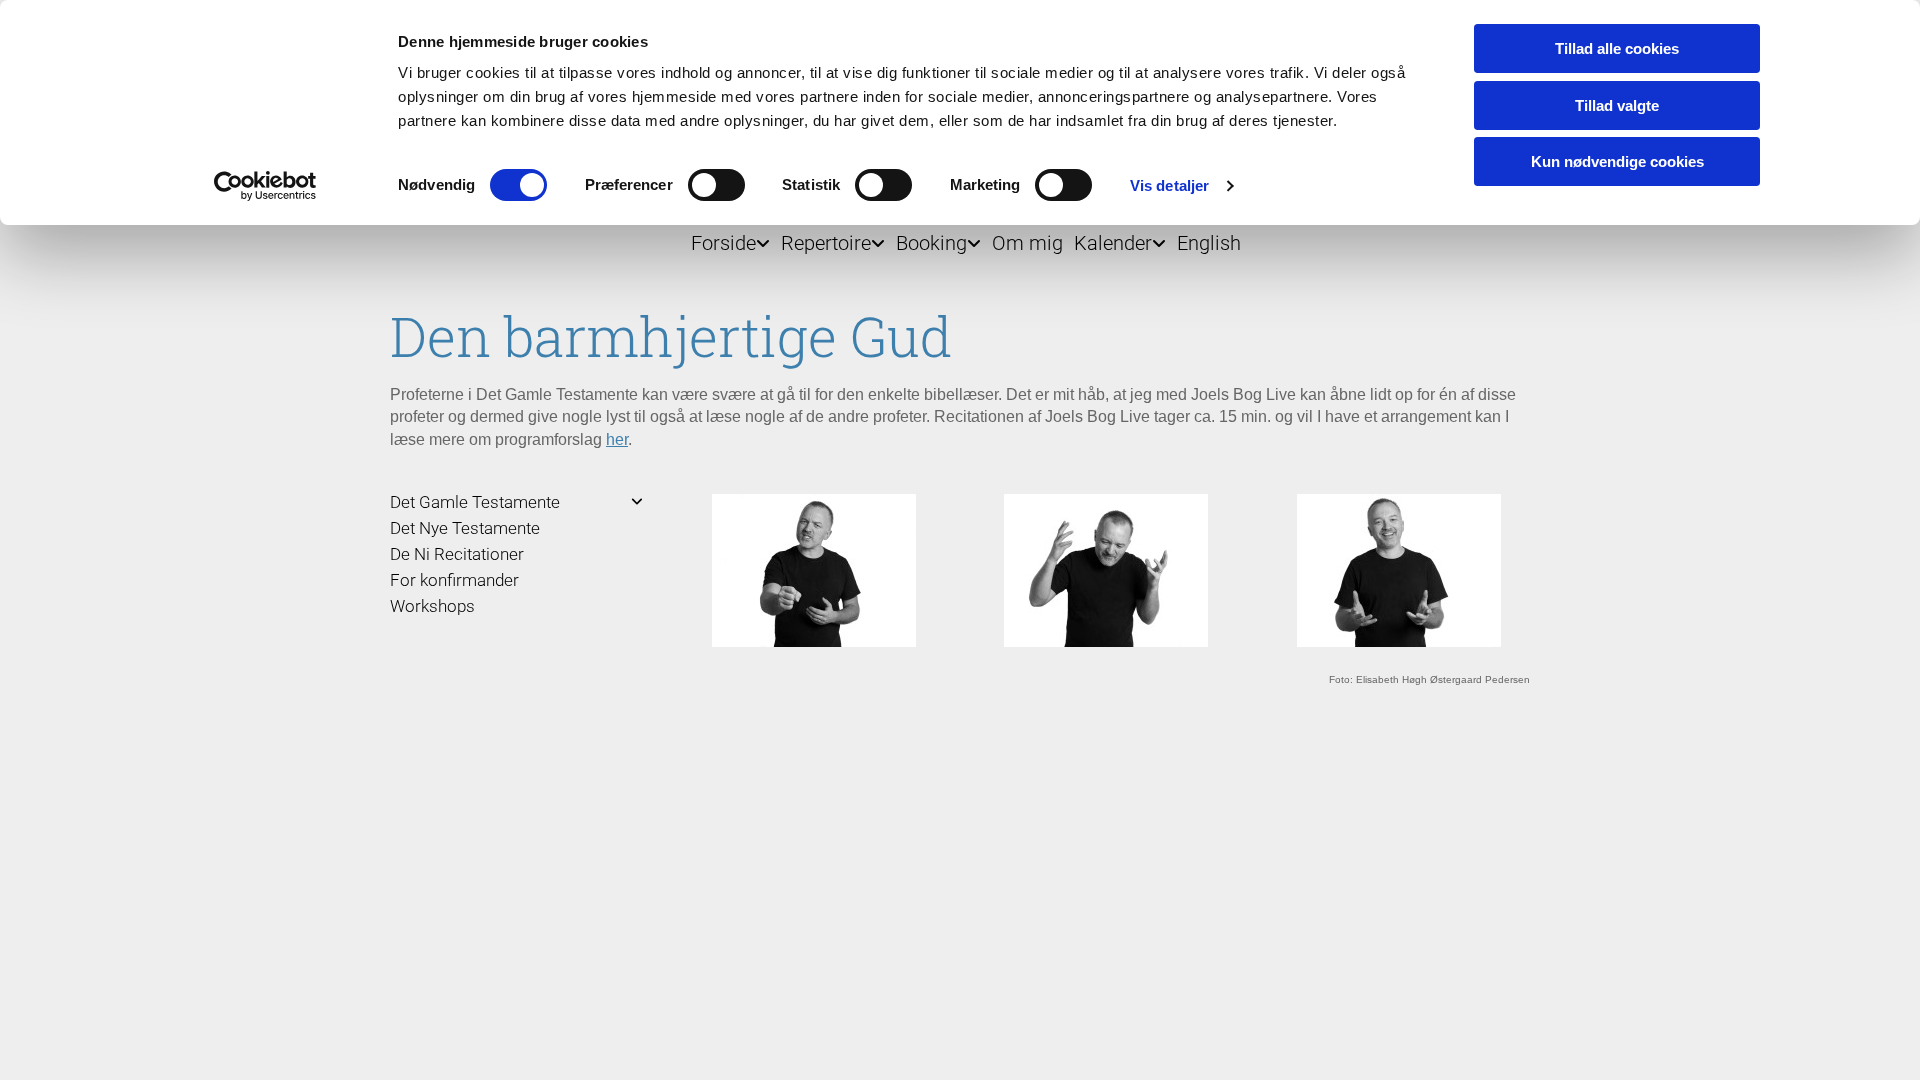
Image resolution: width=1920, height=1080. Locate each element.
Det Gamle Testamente (475, 502)
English (1209, 243)
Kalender (1113, 243)
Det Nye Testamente (465, 528)
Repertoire (826, 243)
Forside (723, 243)
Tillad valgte (1617, 105)
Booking (931, 243)
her (617, 439)
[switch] (716, 185)
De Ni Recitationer (457, 554)
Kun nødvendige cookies (1617, 161)
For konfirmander (454, 580)
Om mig (1027, 243)
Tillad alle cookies (1617, 48)
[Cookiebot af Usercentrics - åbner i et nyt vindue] (265, 186)
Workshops (432, 606)
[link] (725, 238)
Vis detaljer (1169, 185)
